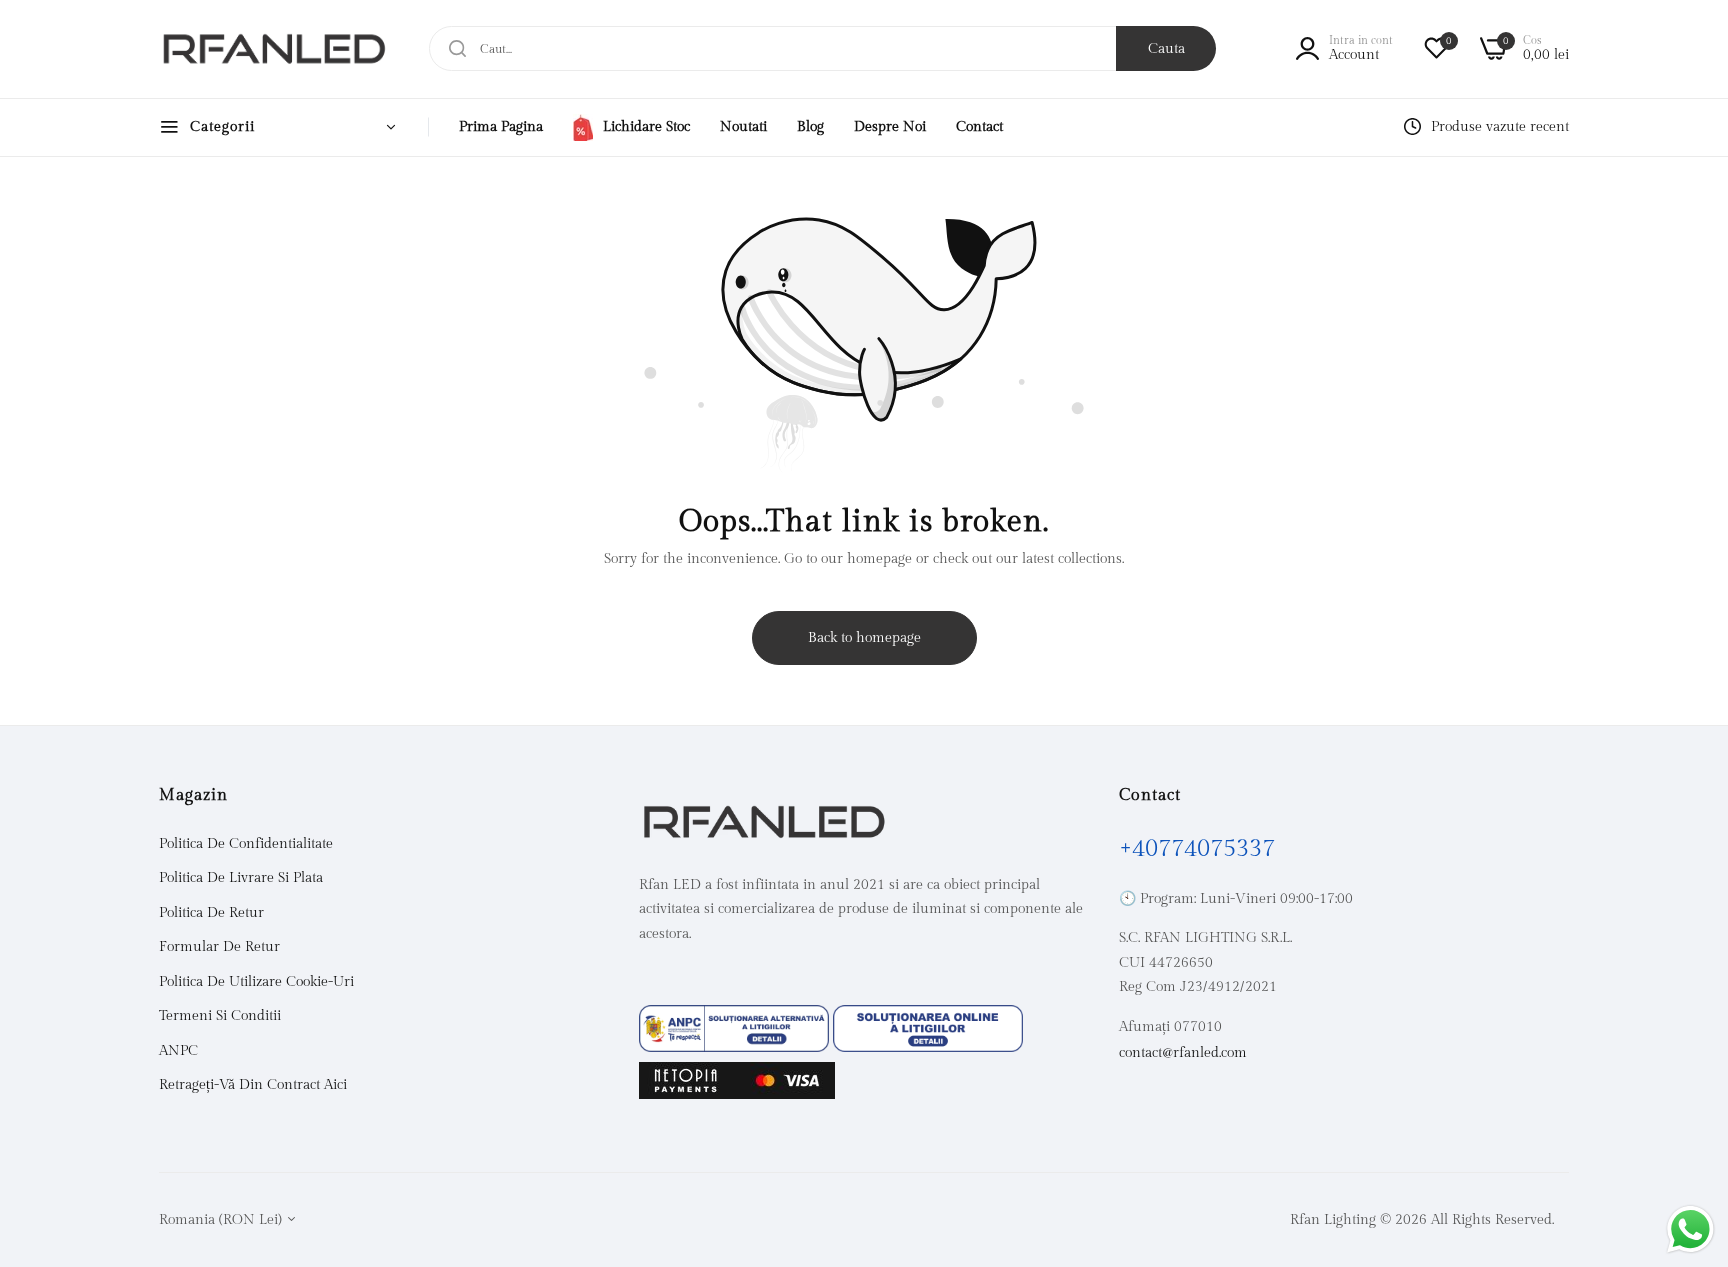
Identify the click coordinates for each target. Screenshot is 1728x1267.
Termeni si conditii (220, 1016)
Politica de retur (211, 913)
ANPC (178, 1051)
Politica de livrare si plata (241, 878)
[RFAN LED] (274, 49)
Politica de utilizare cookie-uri (256, 982)
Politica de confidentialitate (246, 844)
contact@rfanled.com (1183, 1053)
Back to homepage (864, 638)
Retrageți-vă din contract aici (253, 1085)
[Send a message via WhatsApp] (1690, 1229)
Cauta (1166, 49)
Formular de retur (219, 947)
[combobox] (822, 48)
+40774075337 (1197, 849)
